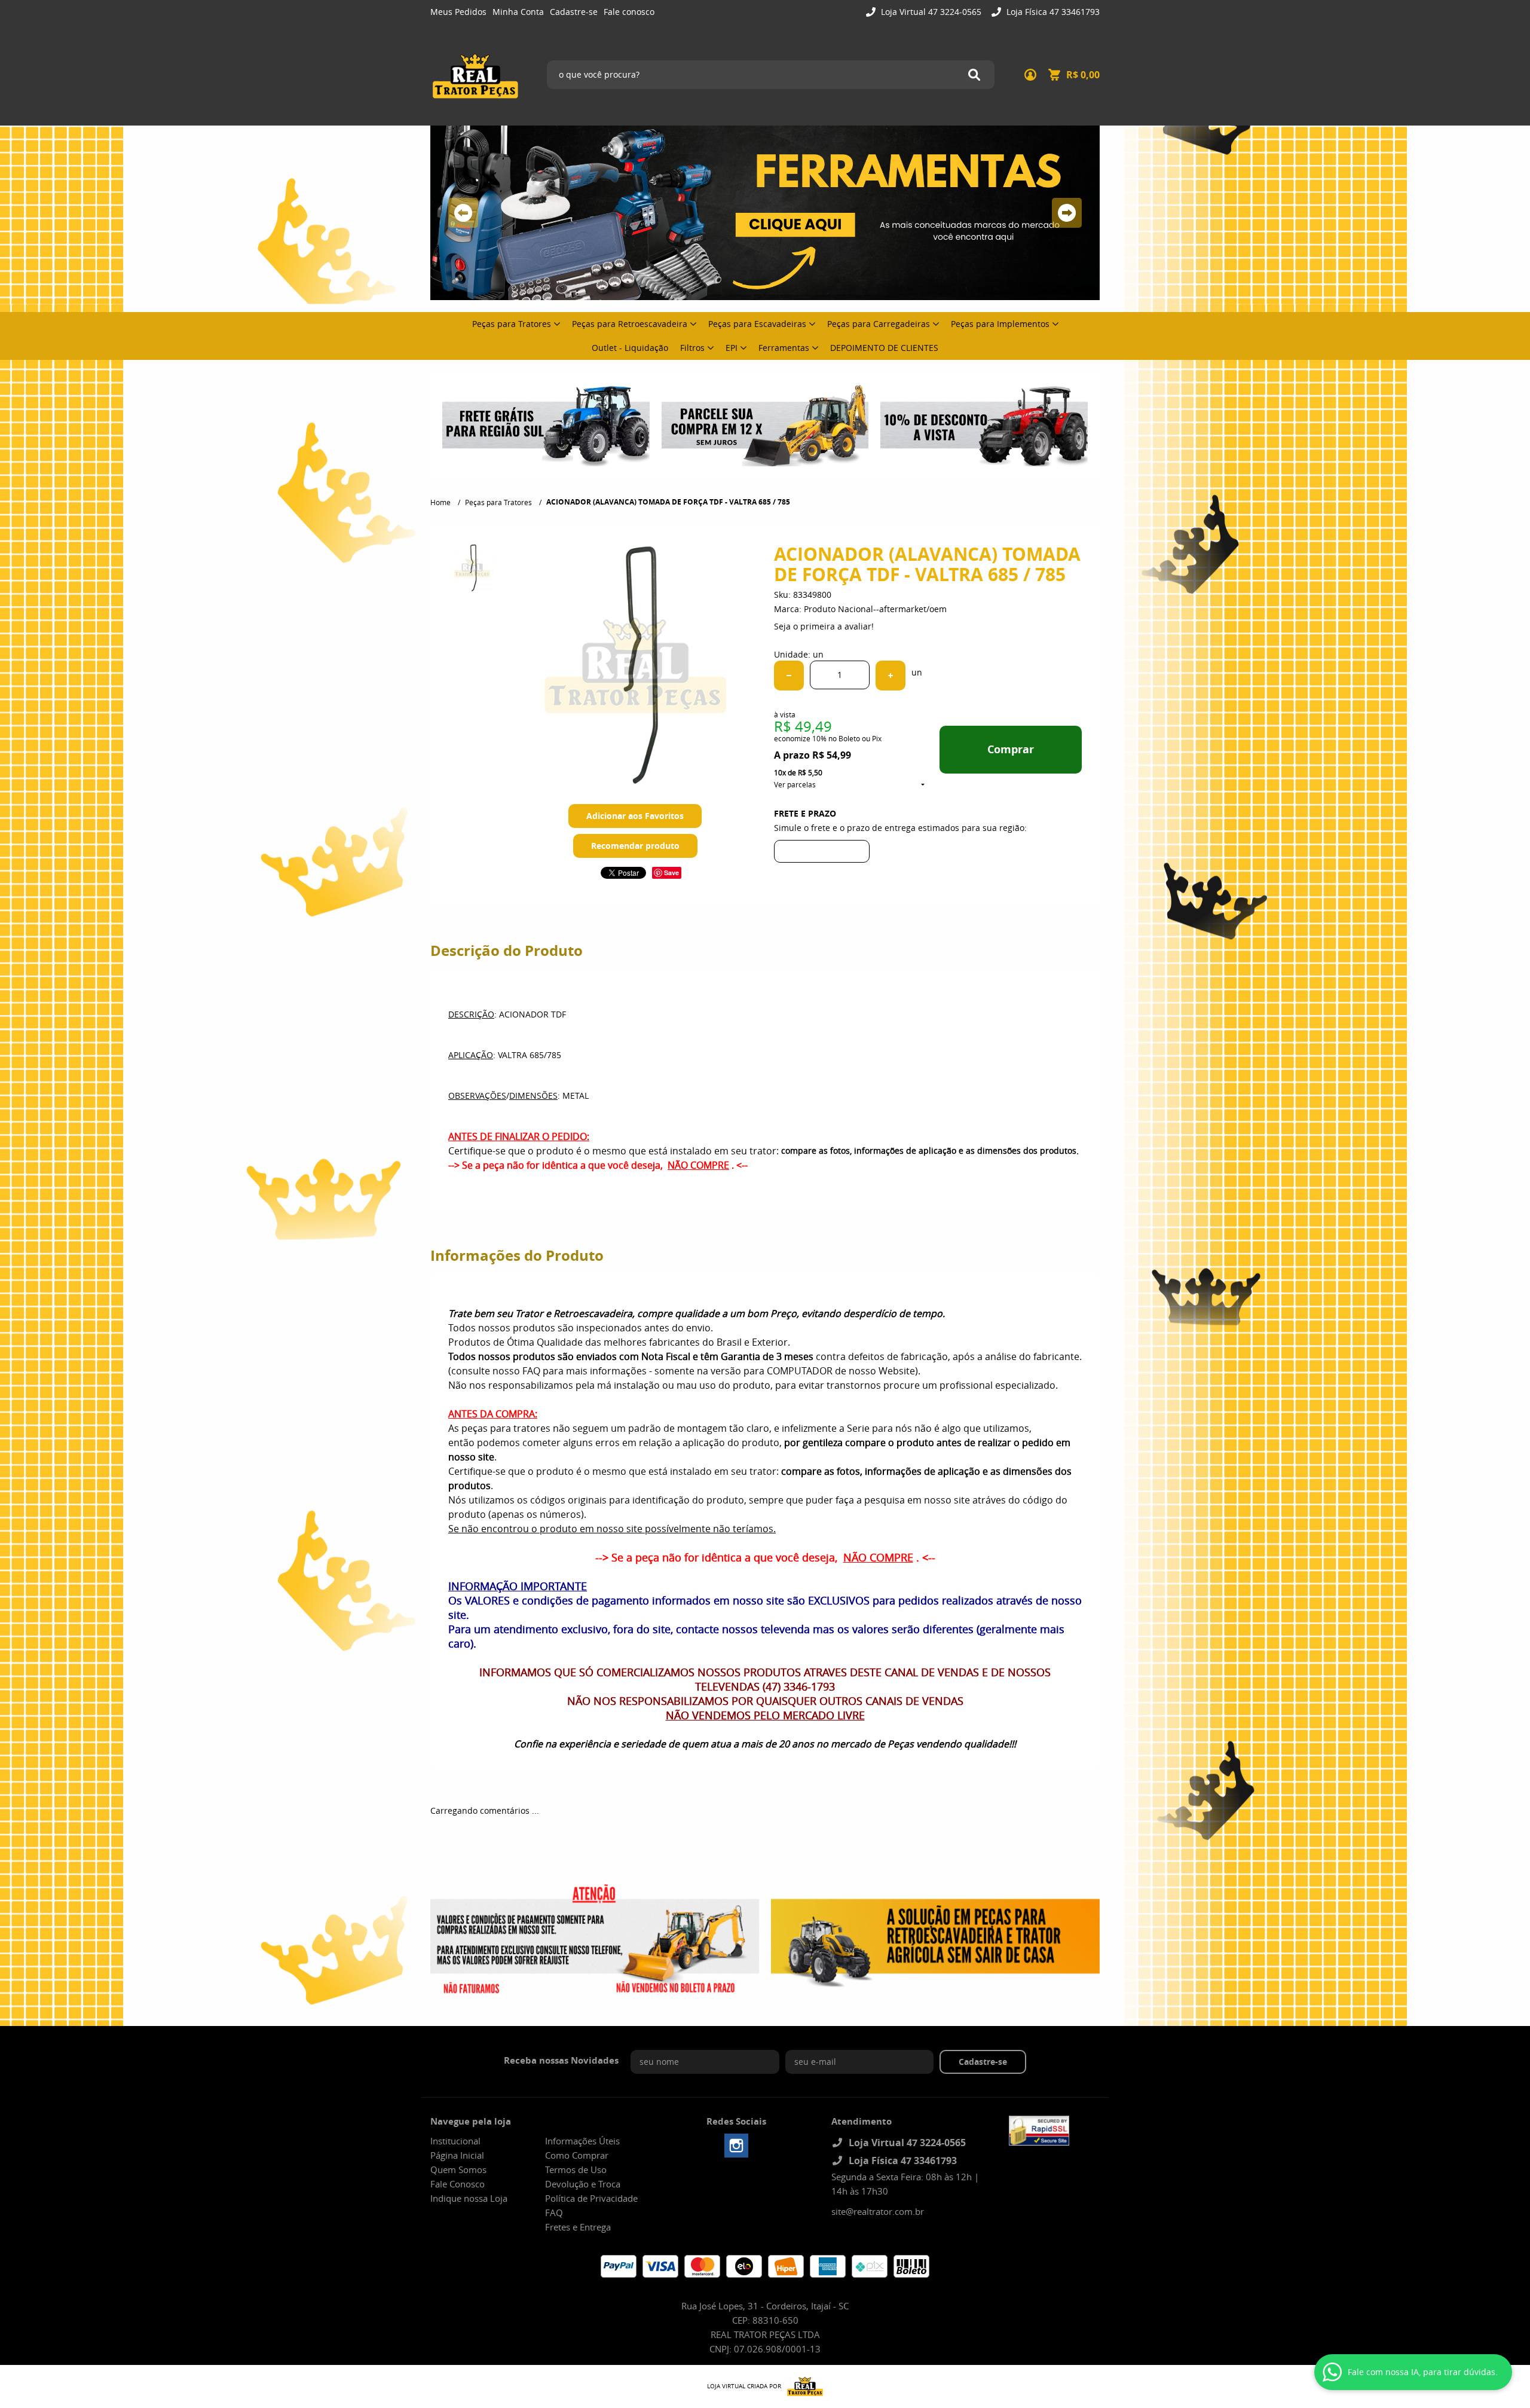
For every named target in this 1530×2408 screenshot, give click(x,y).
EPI (732, 348)
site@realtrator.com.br (878, 2211)
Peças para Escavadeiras (757, 324)
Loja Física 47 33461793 (1052, 12)
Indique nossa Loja (469, 2198)
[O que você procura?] (974, 75)
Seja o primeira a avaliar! (824, 626)
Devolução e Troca (583, 2184)
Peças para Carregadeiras (879, 324)
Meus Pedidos (458, 12)
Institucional (455, 2141)
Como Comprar (577, 2155)
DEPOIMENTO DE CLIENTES (884, 348)
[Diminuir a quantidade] (789, 676)
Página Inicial (457, 2155)
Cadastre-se (574, 12)
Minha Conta (518, 12)
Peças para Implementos (1000, 324)
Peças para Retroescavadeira (630, 324)
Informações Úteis (582, 2141)
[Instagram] (736, 2146)
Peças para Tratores (512, 324)
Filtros (692, 348)
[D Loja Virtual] (802, 2386)
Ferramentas (784, 348)
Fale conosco (629, 12)
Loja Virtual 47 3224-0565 (930, 12)
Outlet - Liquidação (630, 348)
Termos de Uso (576, 2169)
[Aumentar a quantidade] (891, 676)
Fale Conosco (458, 2184)
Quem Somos (458, 2169)
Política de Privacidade (591, 2198)
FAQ (554, 2213)
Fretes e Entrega (578, 2227)
